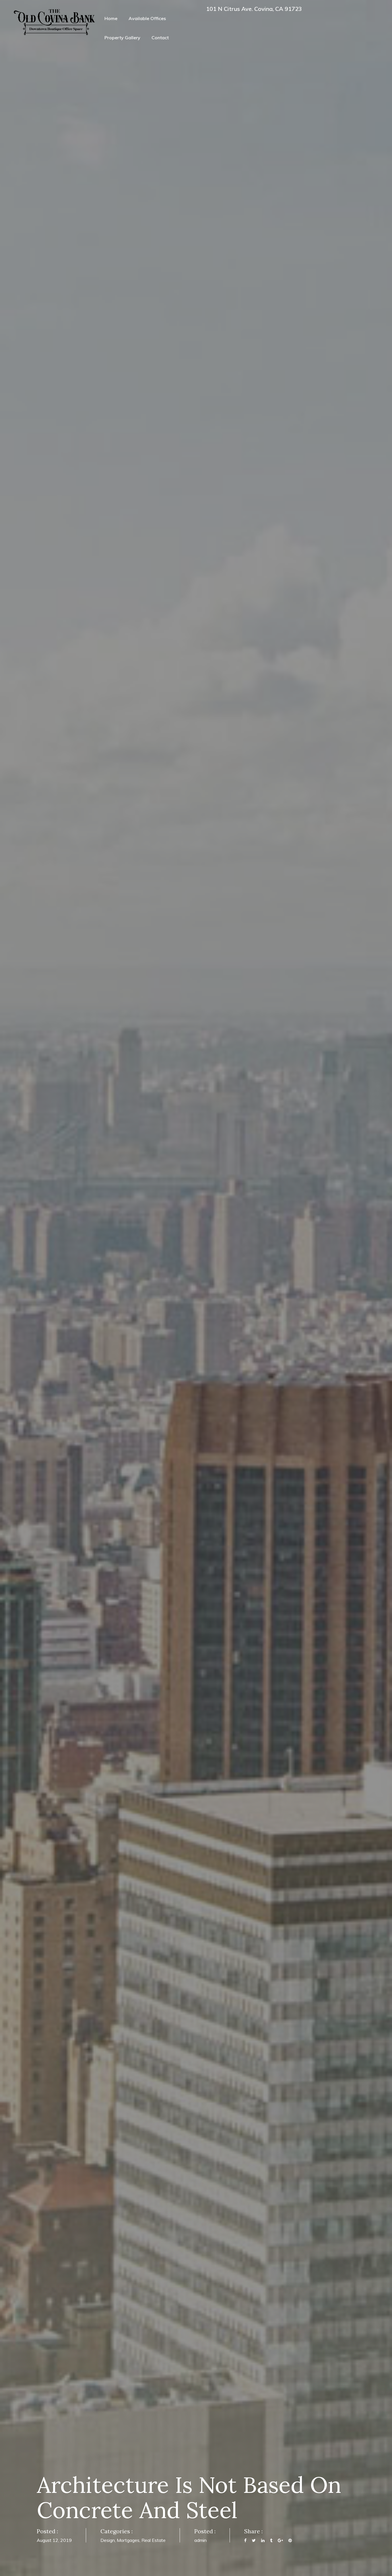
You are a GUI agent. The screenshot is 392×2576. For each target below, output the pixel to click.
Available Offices (147, 18)
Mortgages (128, 2540)
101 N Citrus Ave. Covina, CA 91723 (254, 9)
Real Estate (154, 2540)
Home (111, 18)
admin (200, 2540)
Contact (160, 38)
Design (108, 2540)
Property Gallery (122, 38)
